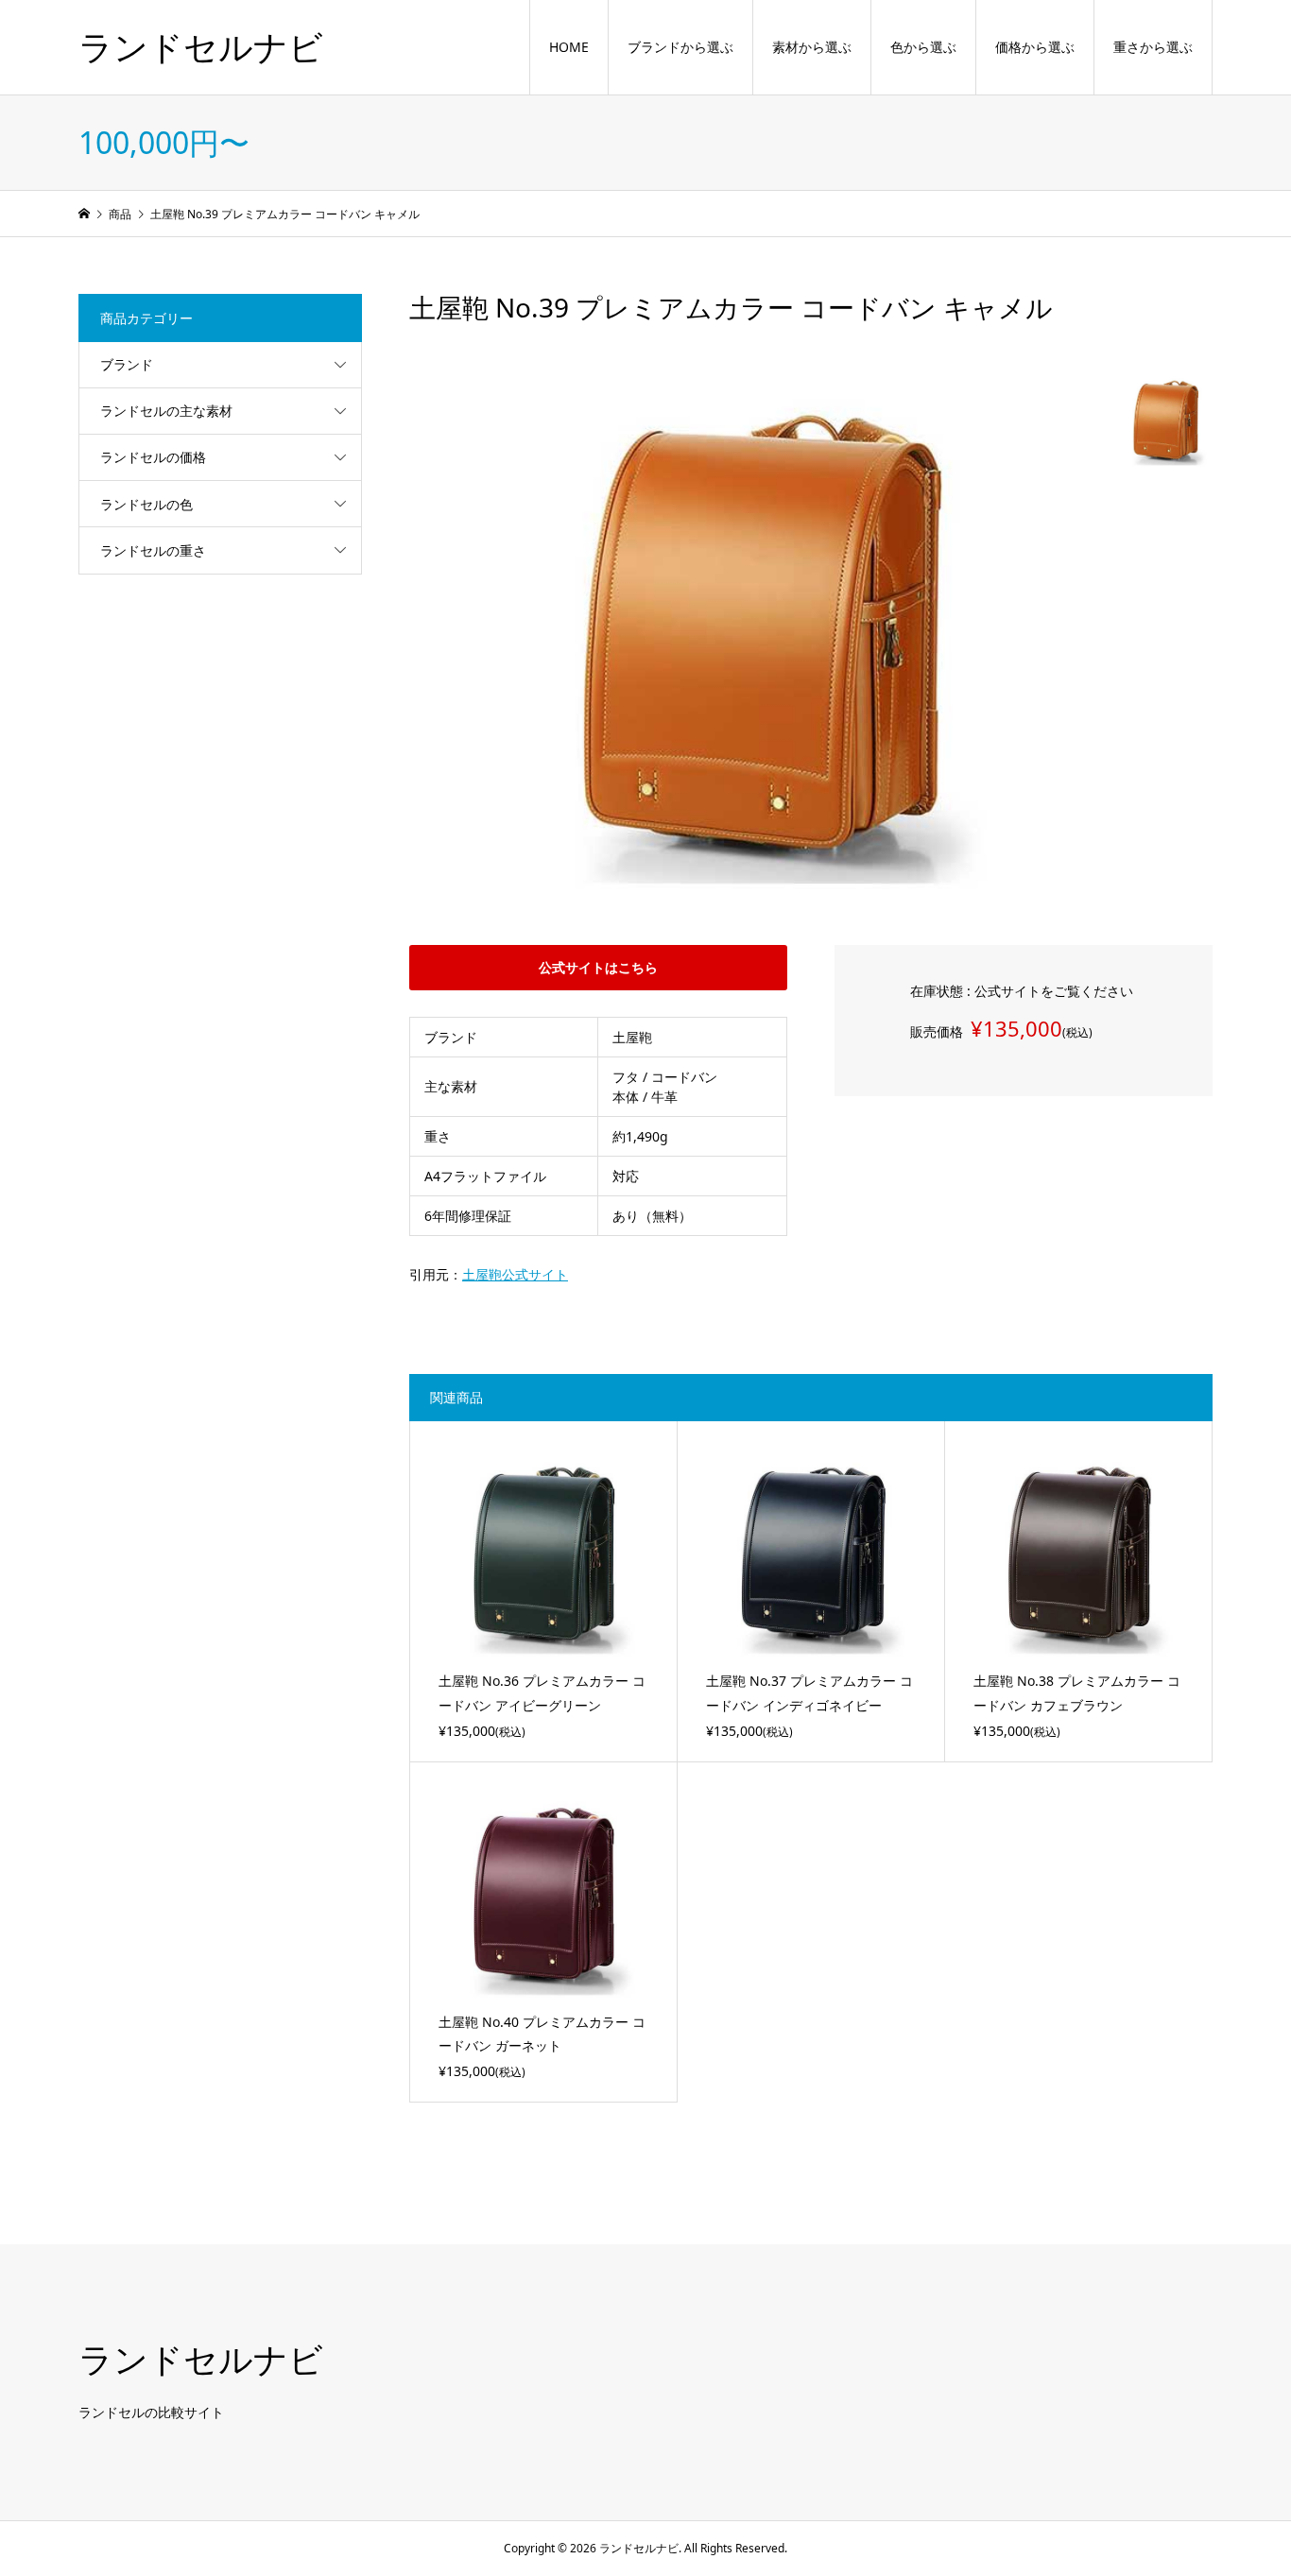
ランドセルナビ (201, 47)
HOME (569, 48)
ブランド (127, 364)
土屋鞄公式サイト (515, 1274)
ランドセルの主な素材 (166, 411)
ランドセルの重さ (153, 550)
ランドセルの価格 (153, 457)
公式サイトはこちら (598, 967)
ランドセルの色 (146, 504)
